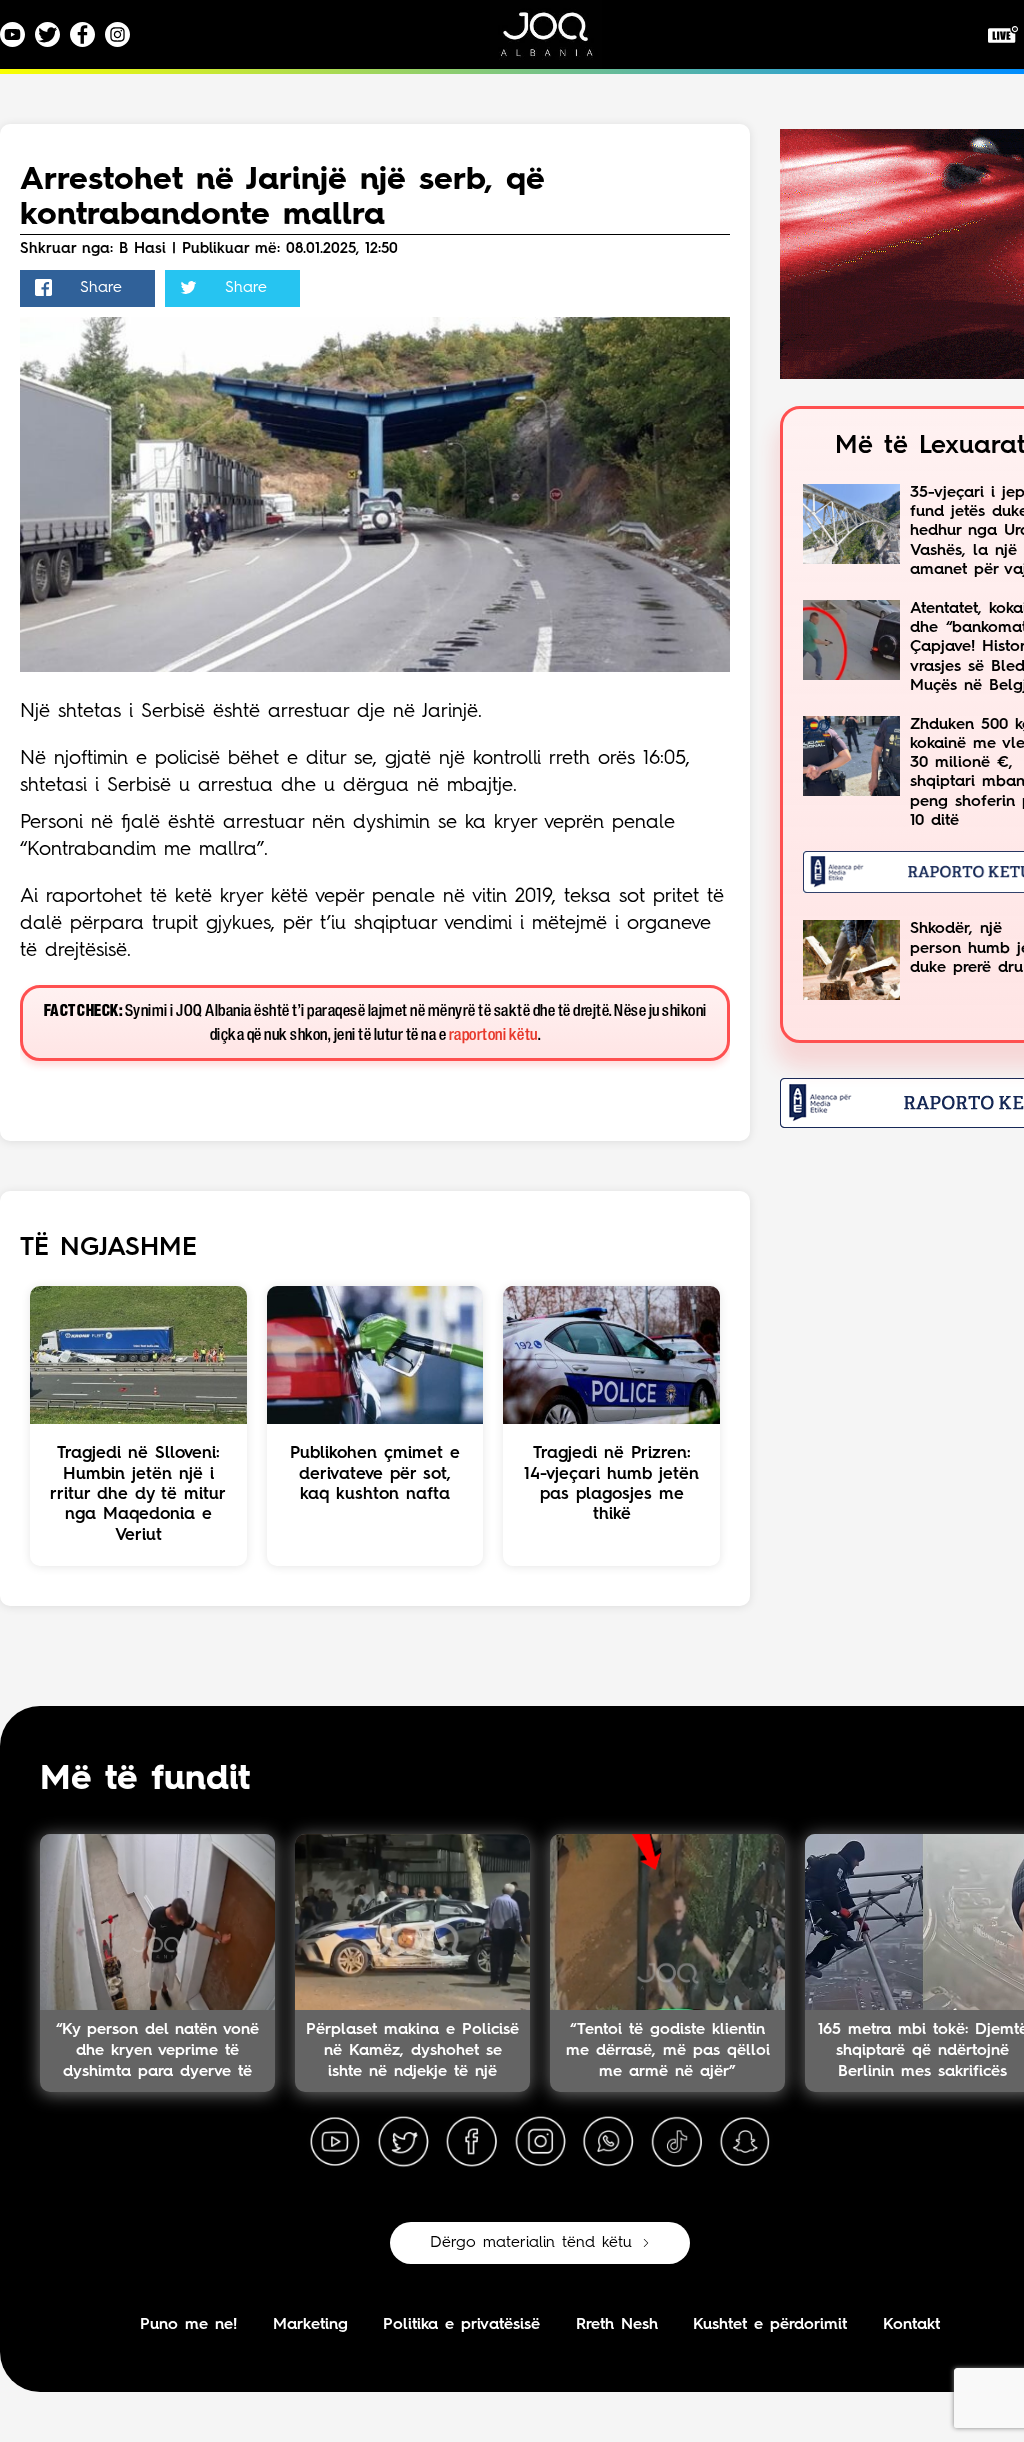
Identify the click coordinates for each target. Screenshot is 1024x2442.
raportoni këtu (493, 1035)
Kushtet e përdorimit (770, 2325)
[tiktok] (677, 2142)
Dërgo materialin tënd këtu (531, 2243)
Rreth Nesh (617, 2325)
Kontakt (911, 2325)
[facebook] (472, 2142)
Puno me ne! (188, 2325)
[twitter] (403, 2142)
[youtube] (335, 2142)
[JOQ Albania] (560, 41)
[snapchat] (745, 2142)
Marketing (310, 2325)
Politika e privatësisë (461, 2325)
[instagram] (540, 2142)
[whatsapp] (608, 2142)
